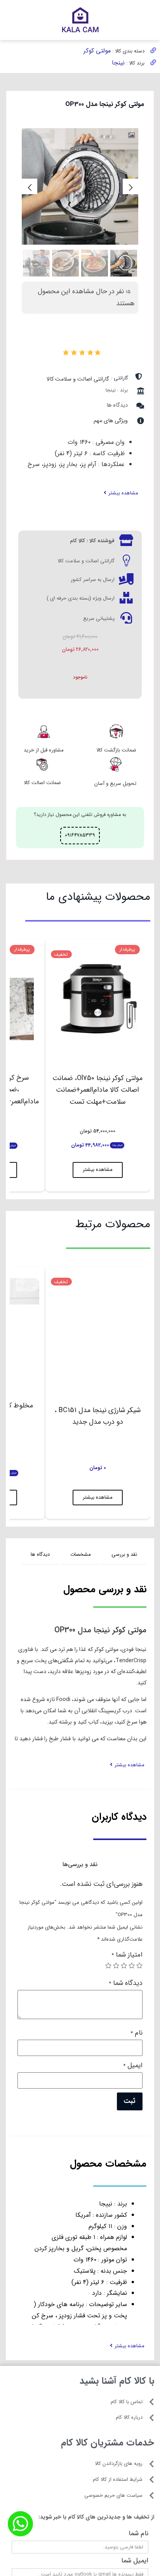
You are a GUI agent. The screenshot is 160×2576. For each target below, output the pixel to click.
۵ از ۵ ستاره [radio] (108, 1965)
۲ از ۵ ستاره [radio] (132, 1965)
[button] (121, 493)
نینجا (118, 63)
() (60, 351)
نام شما (138, 2534)
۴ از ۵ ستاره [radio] (116, 1965)
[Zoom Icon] (132, 136)
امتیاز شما (127, 1956)
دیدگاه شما (126, 1984)
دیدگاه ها (117, 405)
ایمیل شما (135, 2562)
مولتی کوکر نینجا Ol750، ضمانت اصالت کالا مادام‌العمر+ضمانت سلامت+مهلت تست (97, 1090)
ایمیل (133, 2066)
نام (137, 2034)
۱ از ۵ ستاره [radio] (139, 1965)
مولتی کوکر (97, 51)
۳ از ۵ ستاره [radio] (124, 1965)
